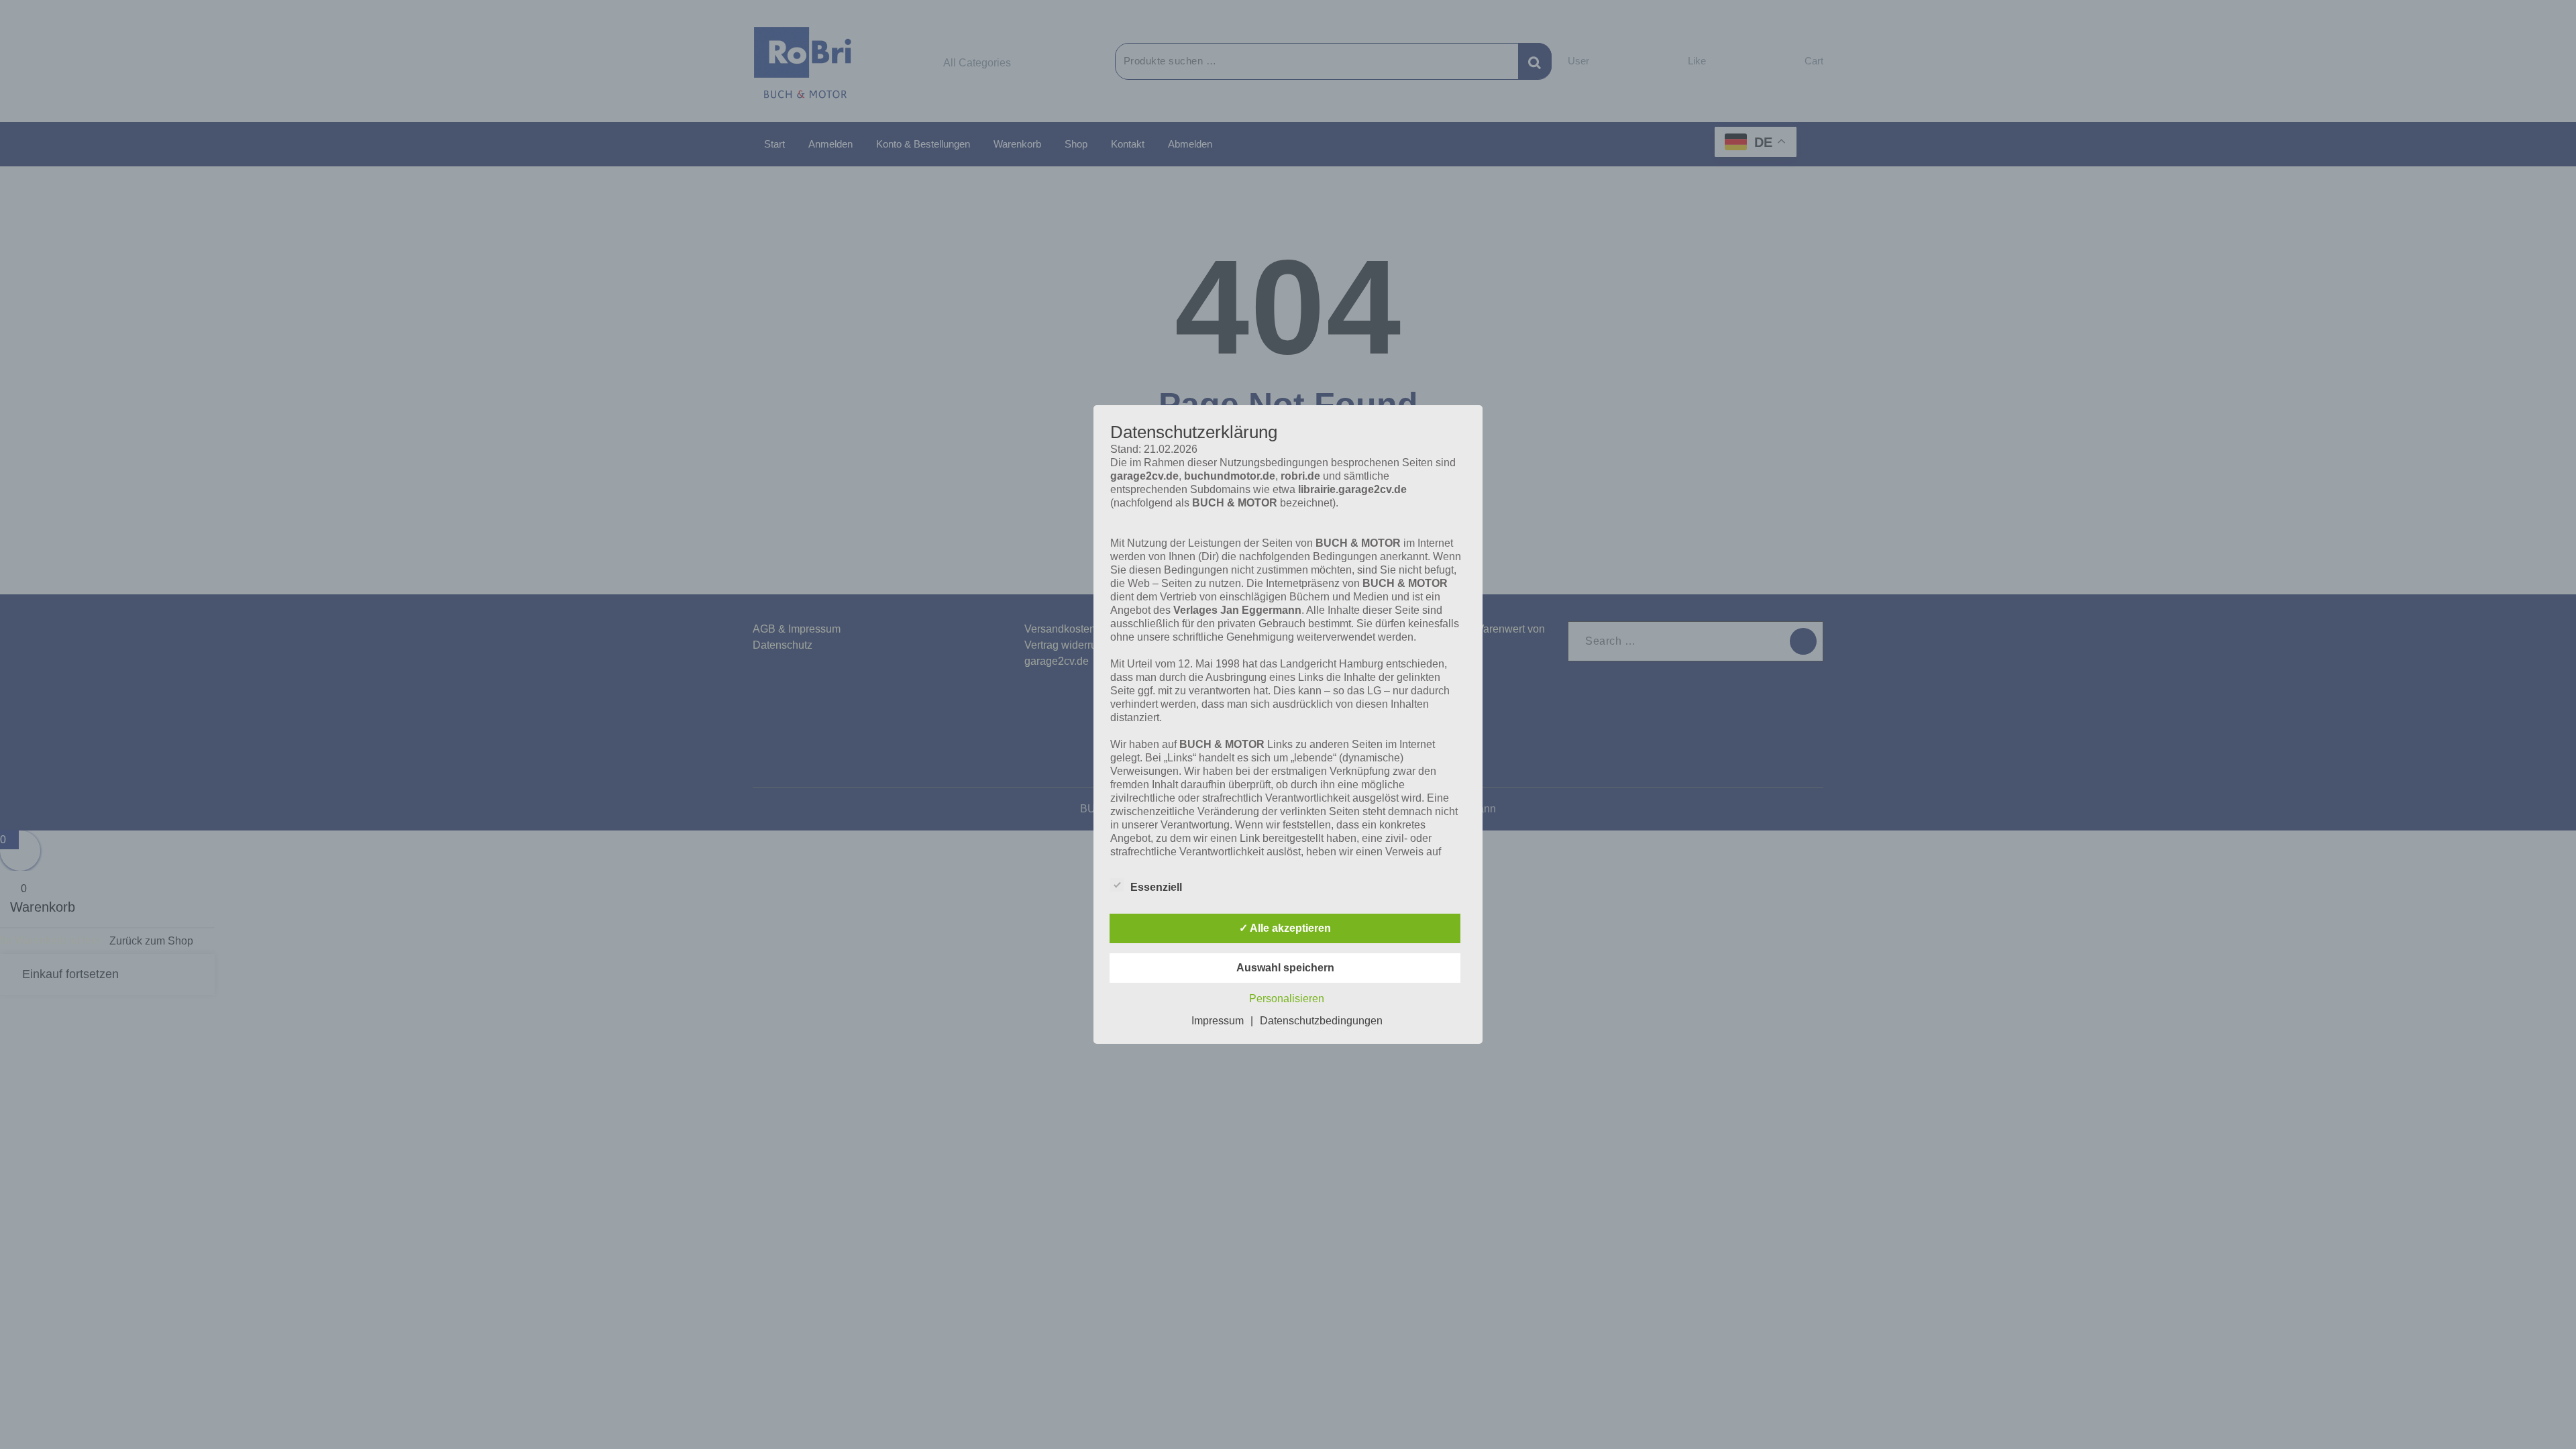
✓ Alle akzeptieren (1285, 928)
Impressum (1218, 1021)
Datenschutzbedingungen (1321, 1021)
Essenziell (1156, 887)
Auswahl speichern (1285, 968)
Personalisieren (1287, 999)
